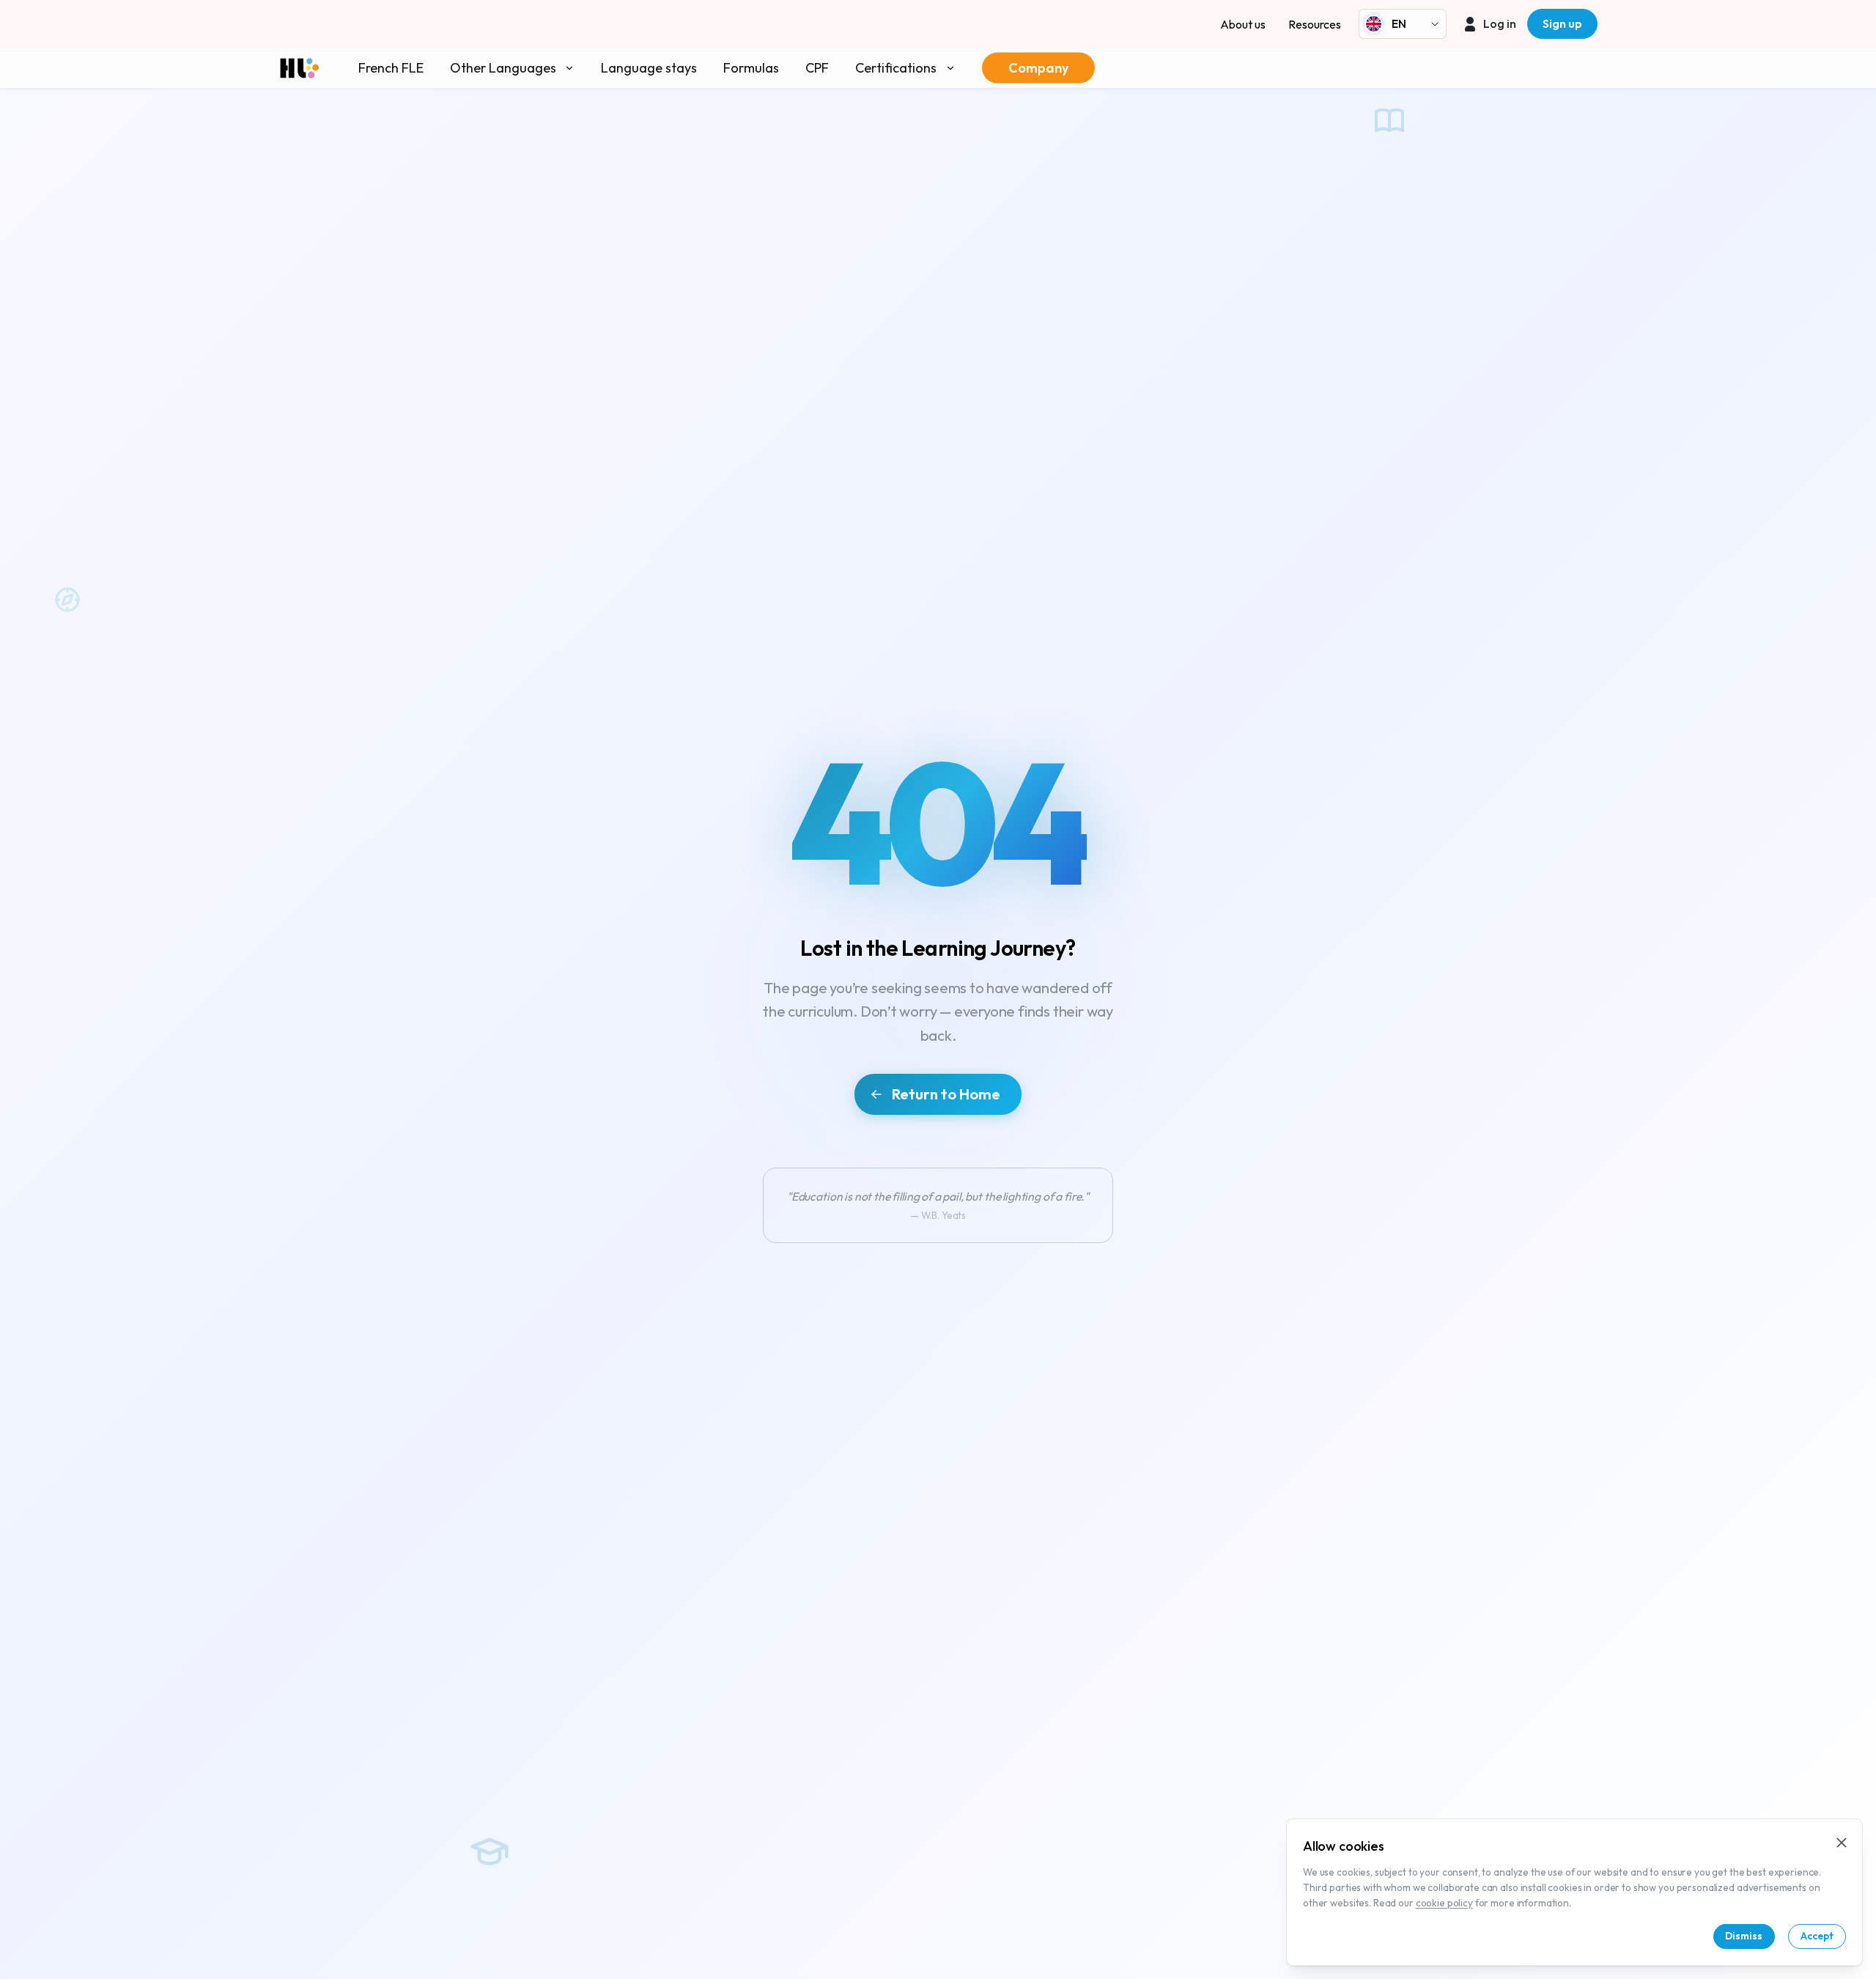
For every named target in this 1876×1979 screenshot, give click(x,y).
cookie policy (1444, 1903)
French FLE (391, 68)
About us (1243, 24)
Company (1038, 68)
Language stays (649, 68)
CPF (817, 68)
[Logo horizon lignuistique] (299, 68)
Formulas (751, 68)
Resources (1315, 24)
